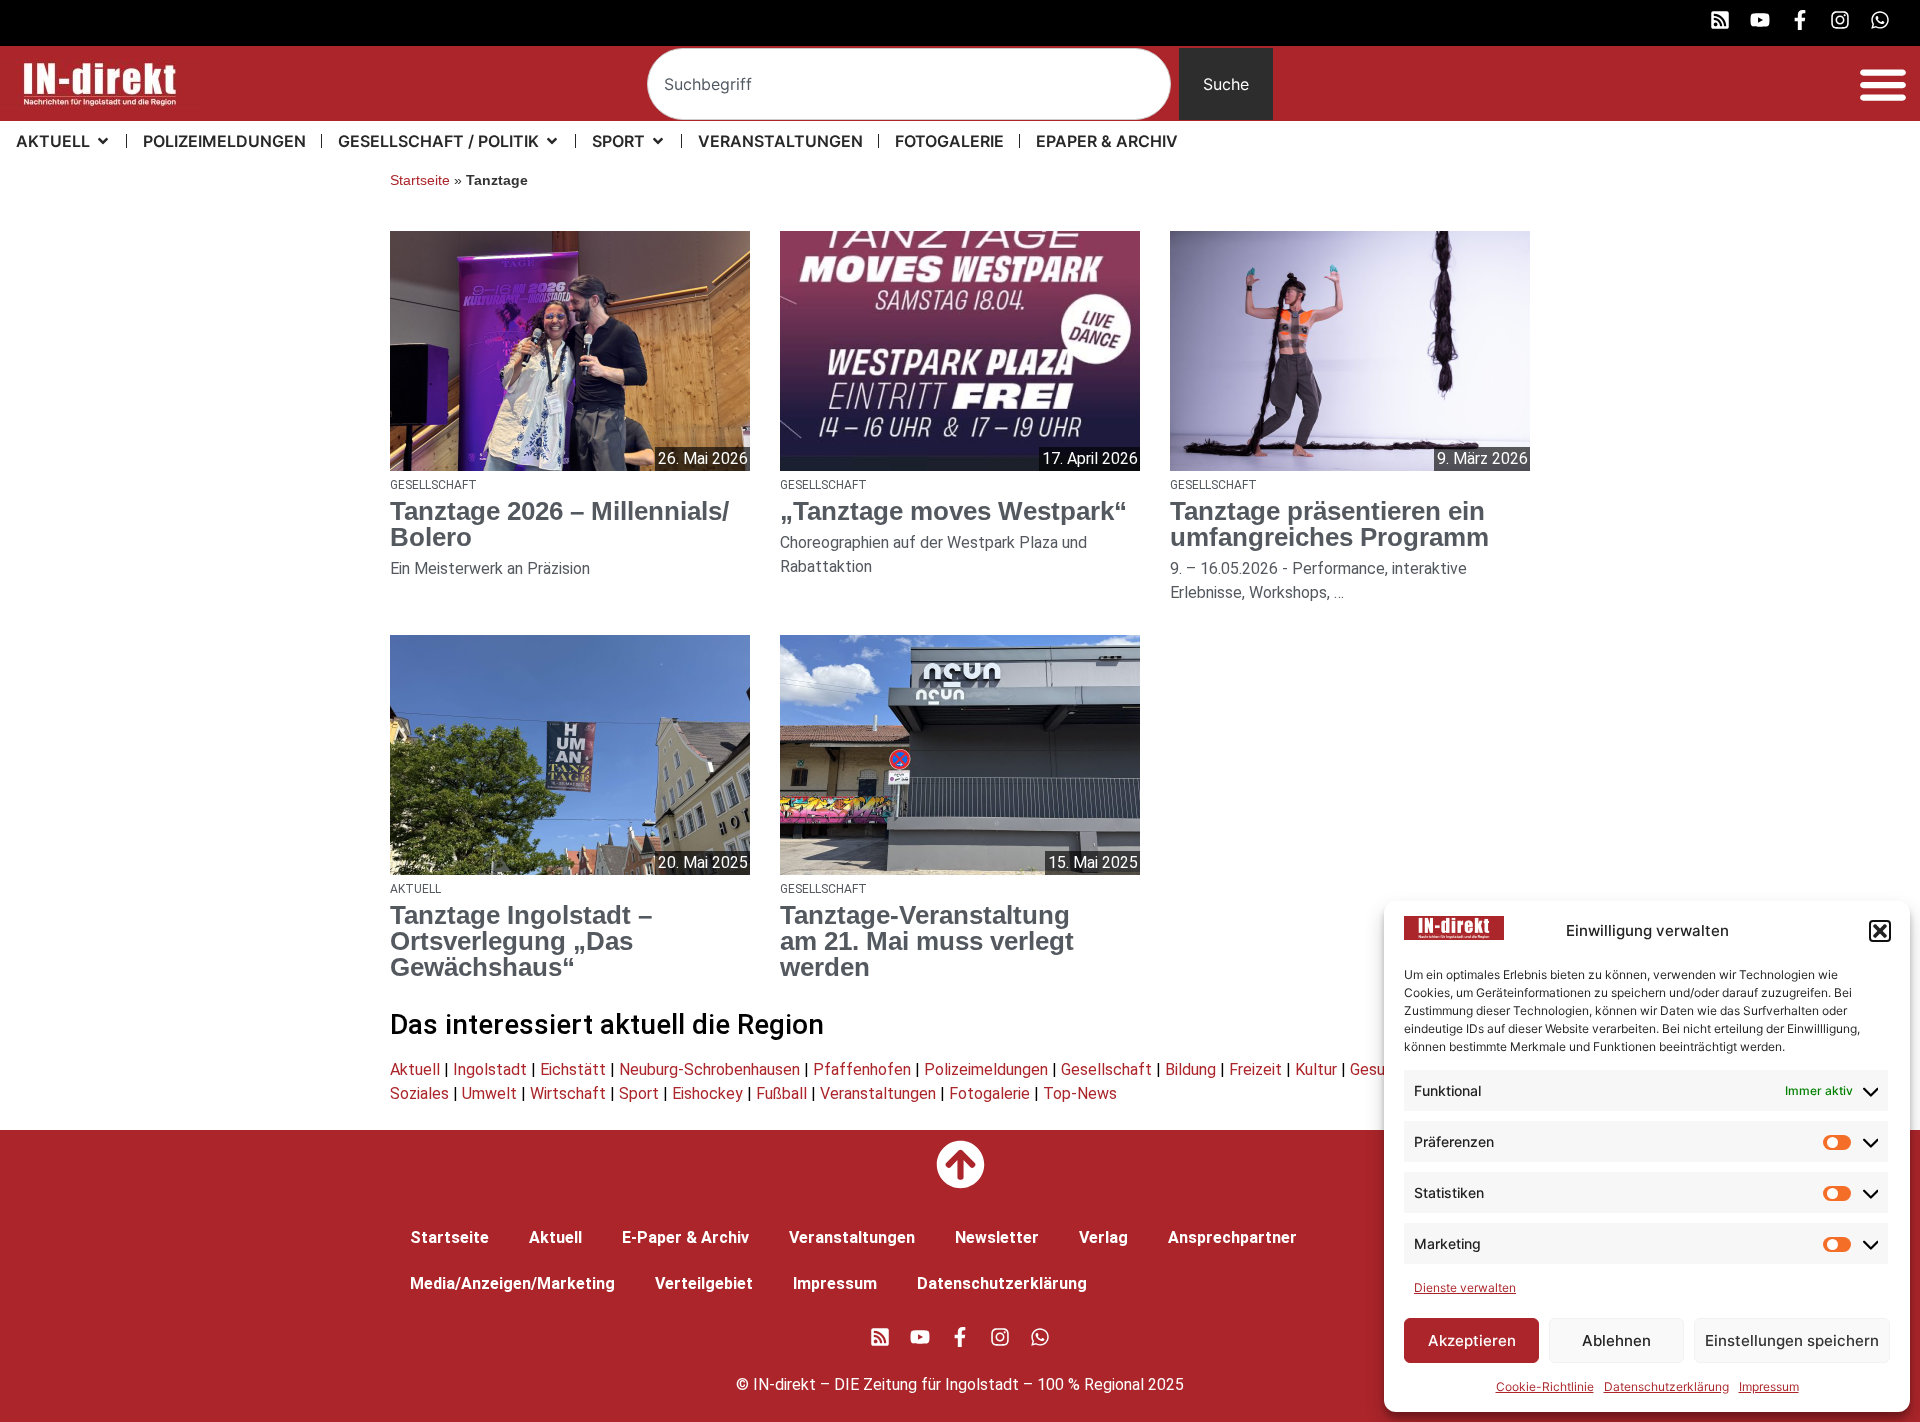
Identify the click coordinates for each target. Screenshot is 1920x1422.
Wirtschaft (568, 1093)
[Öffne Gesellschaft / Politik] (552, 141)
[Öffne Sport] (658, 141)
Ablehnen (1616, 1340)
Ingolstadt (490, 1069)
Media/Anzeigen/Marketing (512, 1283)
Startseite (420, 180)
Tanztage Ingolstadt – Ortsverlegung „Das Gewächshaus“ (521, 941)
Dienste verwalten (1465, 1287)
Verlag (1103, 1237)
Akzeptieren (1472, 1340)
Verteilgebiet (704, 1283)
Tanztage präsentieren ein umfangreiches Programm (1329, 524)
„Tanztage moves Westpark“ (953, 511)
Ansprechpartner (1232, 1237)
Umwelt (489, 1093)
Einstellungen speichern (1792, 1340)
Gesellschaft (1106, 1069)
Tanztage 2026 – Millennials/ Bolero (559, 524)
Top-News (1080, 1093)
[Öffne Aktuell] (103, 141)
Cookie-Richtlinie (1545, 1386)
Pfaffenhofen (862, 1069)
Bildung (1190, 1069)
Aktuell (415, 1069)
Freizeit (1255, 1069)
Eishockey (707, 1093)
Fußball (781, 1093)
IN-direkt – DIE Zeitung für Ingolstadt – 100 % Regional (948, 1384)
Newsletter (997, 1237)
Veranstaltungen (878, 1093)
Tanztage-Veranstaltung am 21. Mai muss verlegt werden (927, 941)
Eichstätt (573, 1069)
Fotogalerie (989, 1093)
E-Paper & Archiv (685, 1237)
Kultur (1316, 1069)
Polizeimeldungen (986, 1069)
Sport (639, 1093)
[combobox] (909, 84)
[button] (1880, 931)
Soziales (419, 1093)
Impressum (1769, 1386)
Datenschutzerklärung (1666, 1386)
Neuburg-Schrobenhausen (709, 1069)
